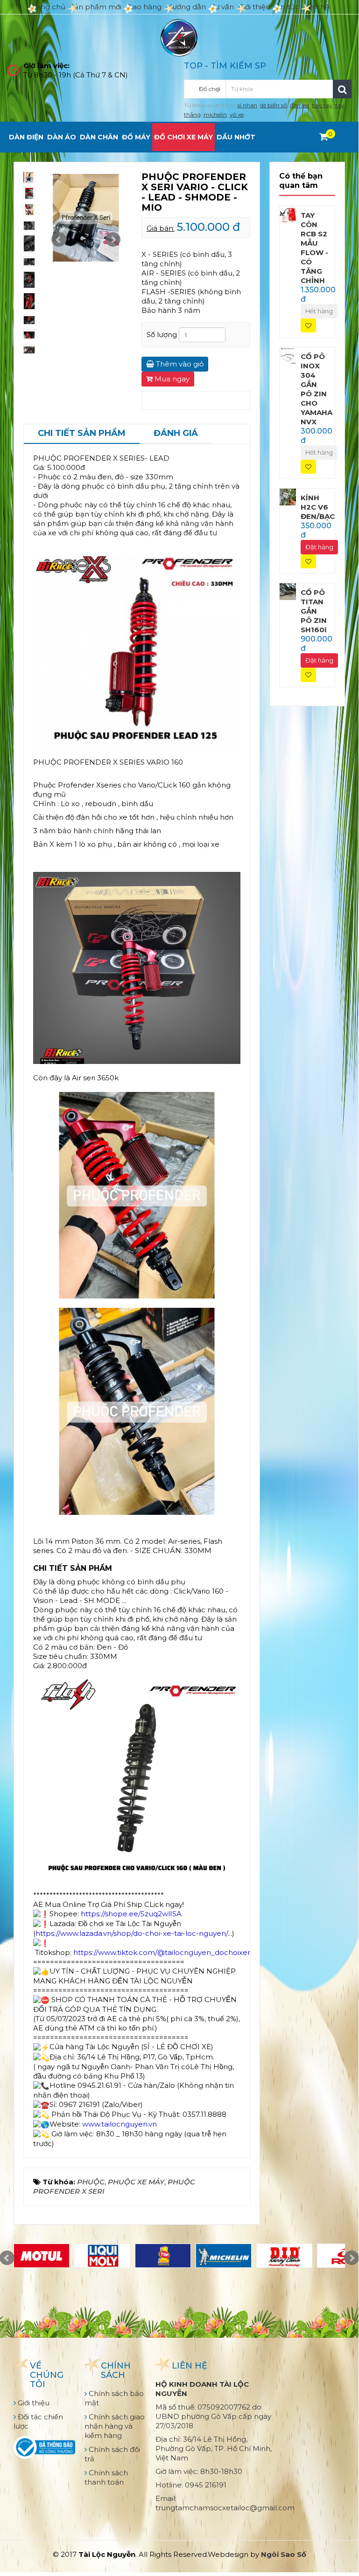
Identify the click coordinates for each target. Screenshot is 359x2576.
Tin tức (287, 7)
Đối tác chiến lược (38, 2421)
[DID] (284, 2256)
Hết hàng (319, 311)
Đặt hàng (319, 547)
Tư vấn (222, 7)
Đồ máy (136, 137)
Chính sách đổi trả (112, 2454)
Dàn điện (26, 137)
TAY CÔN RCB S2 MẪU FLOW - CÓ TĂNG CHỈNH (314, 248)
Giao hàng (144, 7)
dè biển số (274, 105)
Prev (59, 240)
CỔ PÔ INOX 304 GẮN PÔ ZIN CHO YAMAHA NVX (317, 389)
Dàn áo (62, 137)
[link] (131, 1914)
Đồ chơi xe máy (183, 137)
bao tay (322, 105)
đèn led (299, 105)
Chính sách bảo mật (114, 2398)
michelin (215, 114)
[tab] (82, 434)
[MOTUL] (42, 2256)
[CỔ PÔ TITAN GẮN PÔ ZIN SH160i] (288, 591)
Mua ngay (171, 379)
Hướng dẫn (186, 7)
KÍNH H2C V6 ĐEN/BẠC (318, 507)
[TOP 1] (163, 2256)
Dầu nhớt (236, 137)
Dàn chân (99, 137)
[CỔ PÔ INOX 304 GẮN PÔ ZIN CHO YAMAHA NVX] (288, 355)
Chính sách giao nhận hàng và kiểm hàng (115, 2426)
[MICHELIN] (224, 2256)
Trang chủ (48, 7)
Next (113, 240)
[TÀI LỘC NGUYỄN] (179, 37)
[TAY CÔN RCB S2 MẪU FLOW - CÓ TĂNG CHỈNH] (288, 214)
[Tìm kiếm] (342, 89)
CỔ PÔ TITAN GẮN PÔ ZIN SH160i (314, 611)
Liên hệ (316, 7)
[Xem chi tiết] (324, 137)
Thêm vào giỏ (179, 364)
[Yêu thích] (308, 326)
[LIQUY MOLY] (102, 2256)
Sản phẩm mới (96, 7)
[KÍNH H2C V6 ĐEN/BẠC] (288, 496)
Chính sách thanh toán (106, 2477)
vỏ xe (237, 114)
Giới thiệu (254, 7)
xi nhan (247, 105)
